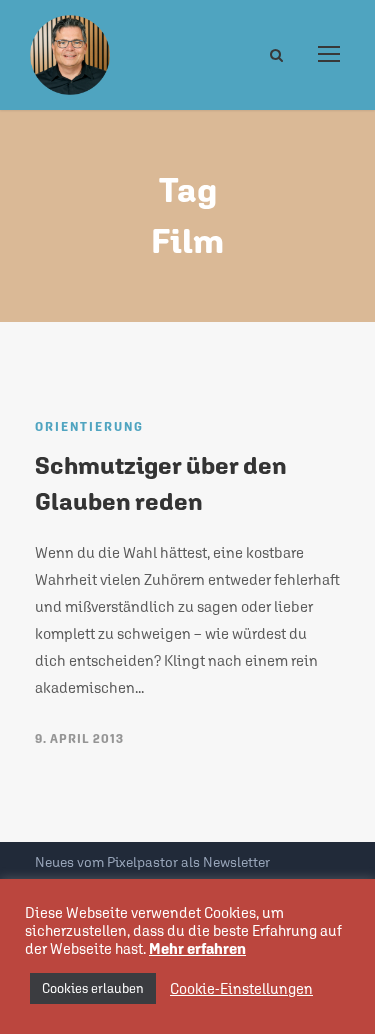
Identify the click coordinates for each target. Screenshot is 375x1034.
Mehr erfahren (197, 948)
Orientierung (89, 427)
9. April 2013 (79, 739)
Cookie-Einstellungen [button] (241, 988)
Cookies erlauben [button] (93, 988)
